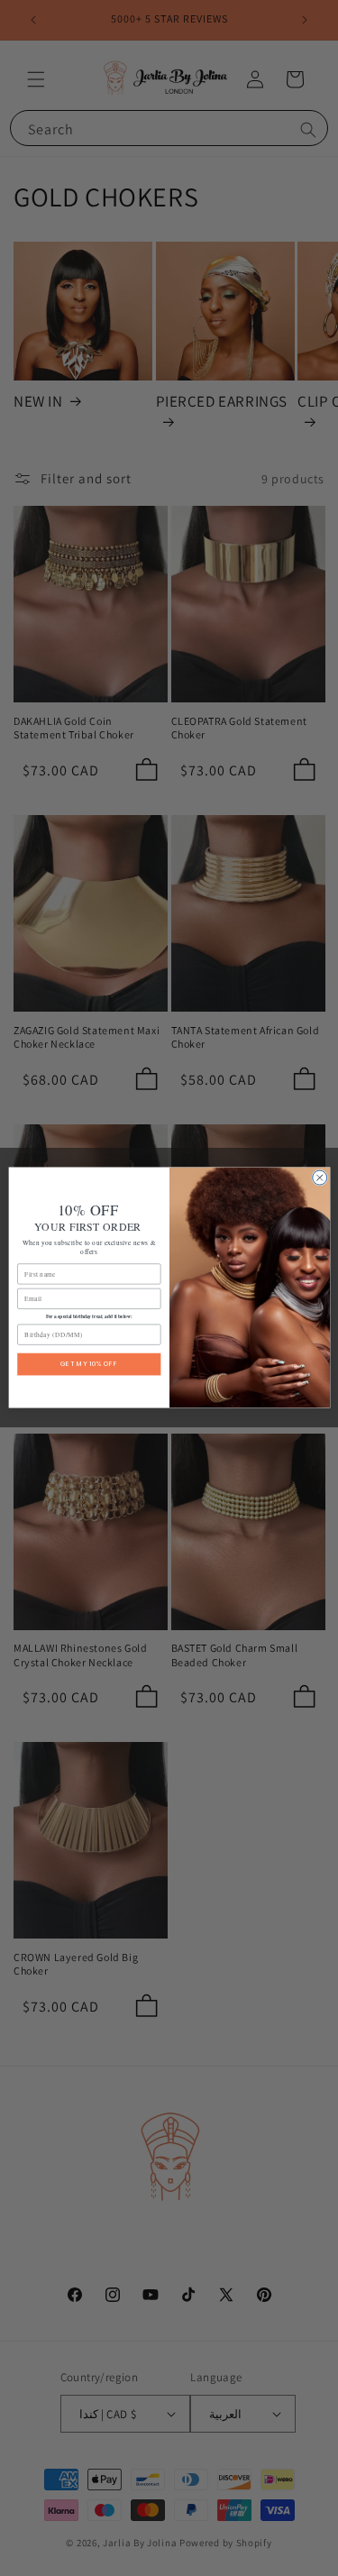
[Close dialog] (319, 1178)
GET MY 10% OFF (89, 1365)
